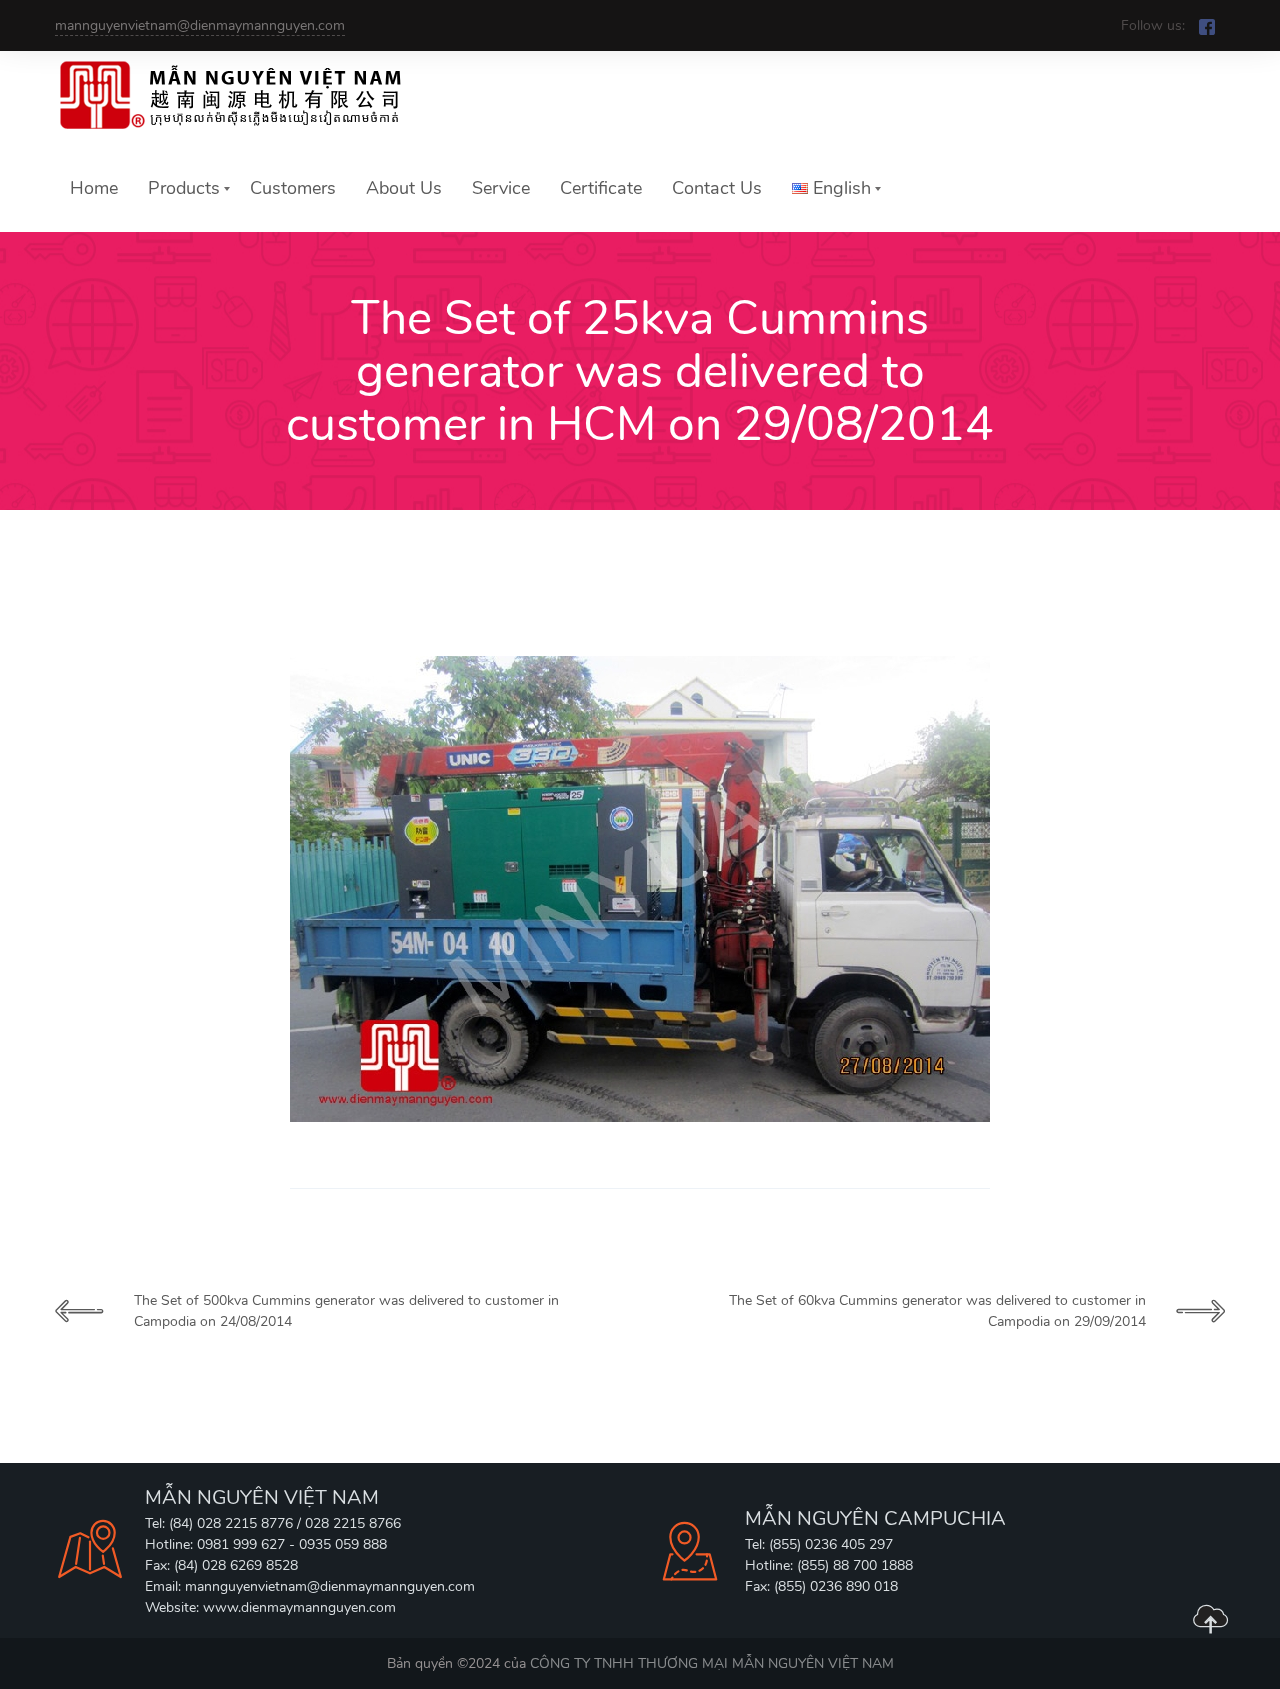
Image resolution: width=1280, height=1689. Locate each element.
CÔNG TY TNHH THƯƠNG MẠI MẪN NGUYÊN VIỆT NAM (712, 1663)
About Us (404, 188)
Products (184, 188)
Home (94, 188)
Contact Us (717, 188)
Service (501, 188)
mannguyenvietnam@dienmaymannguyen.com (200, 25)
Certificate (601, 188)
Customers (293, 188)
